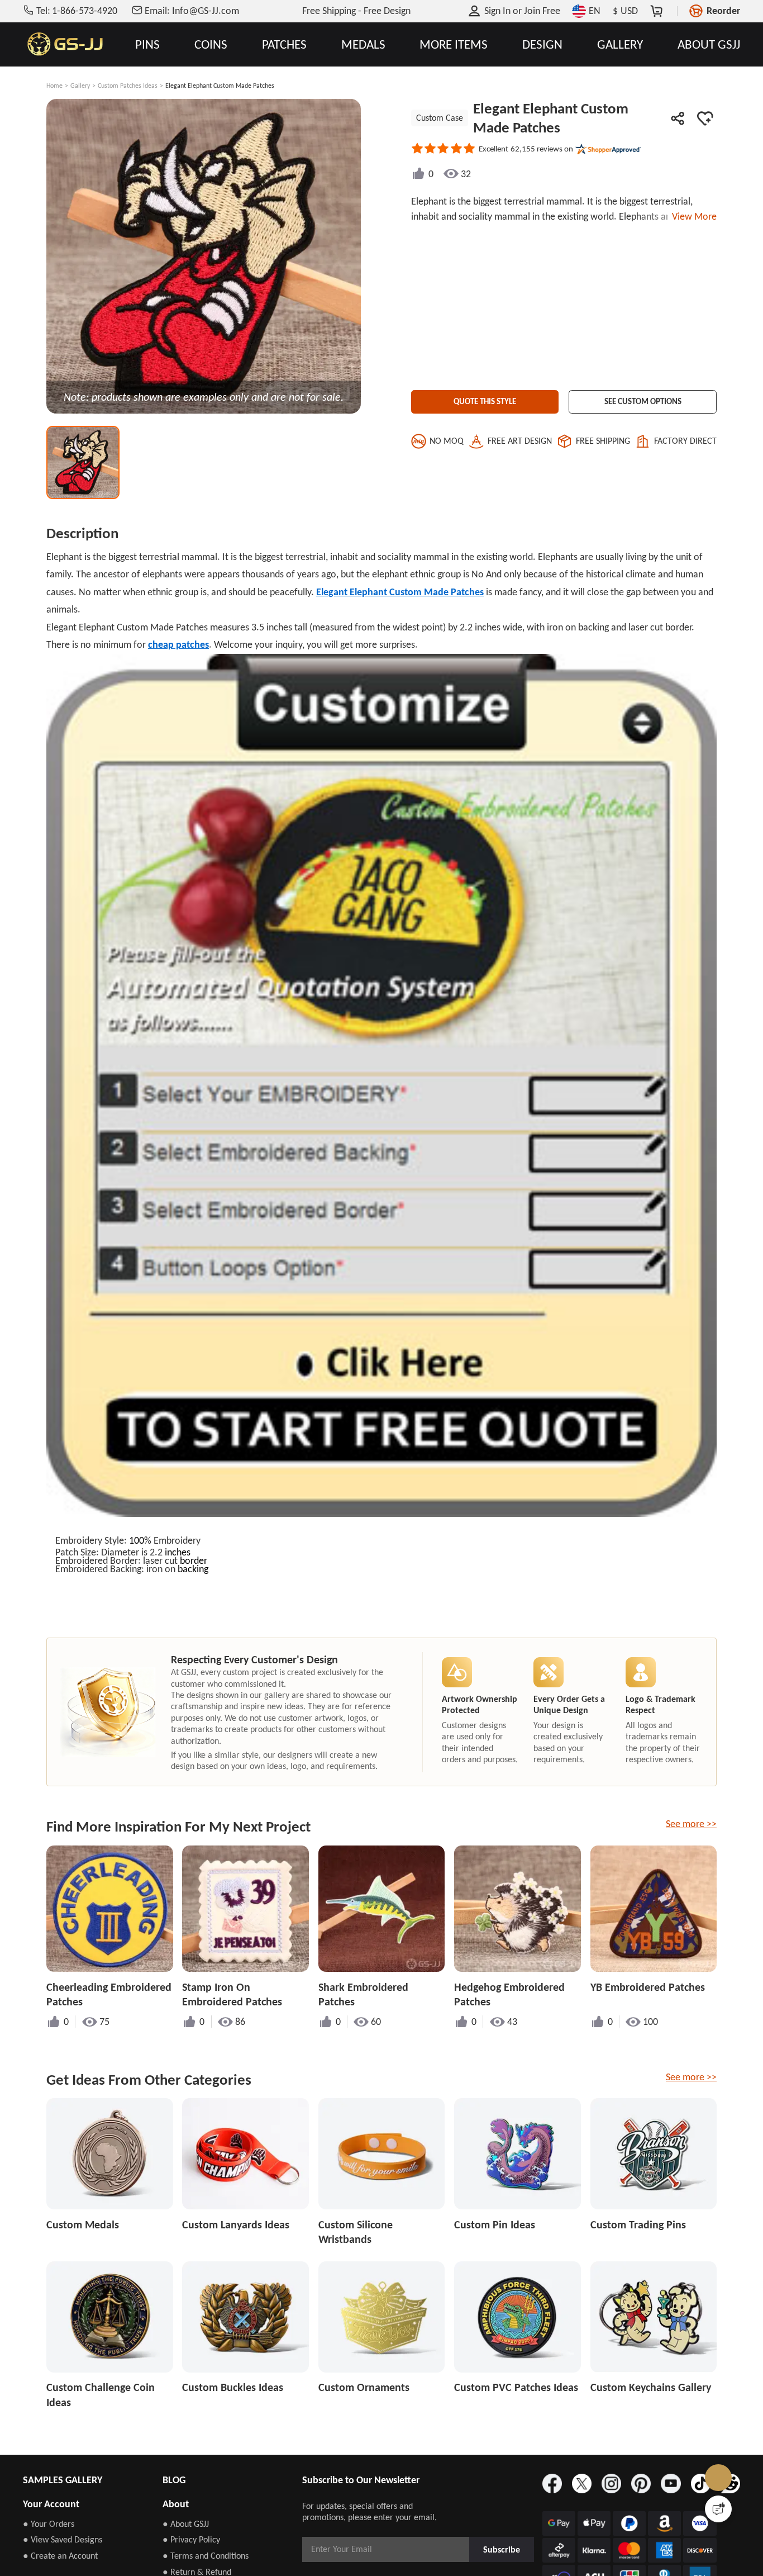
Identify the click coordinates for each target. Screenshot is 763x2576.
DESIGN (542, 44)
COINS (211, 44)
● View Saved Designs (63, 2539)
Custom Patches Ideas (128, 86)
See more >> (691, 1824)
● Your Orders (49, 2524)
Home (54, 86)
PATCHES (284, 44)
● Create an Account (60, 2556)
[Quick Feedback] (718, 2509)
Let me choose (202, 2547)
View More (692, 216)
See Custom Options (643, 399)
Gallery (80, 86)
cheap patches (178, 644)
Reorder (723, 11)
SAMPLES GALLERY (63, 2480)
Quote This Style (485, 399)
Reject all (526, 2530)
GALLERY (620, 44)
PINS (147, 44)
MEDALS (363, 44)
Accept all (525, 2502)
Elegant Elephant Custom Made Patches (400, 592)
